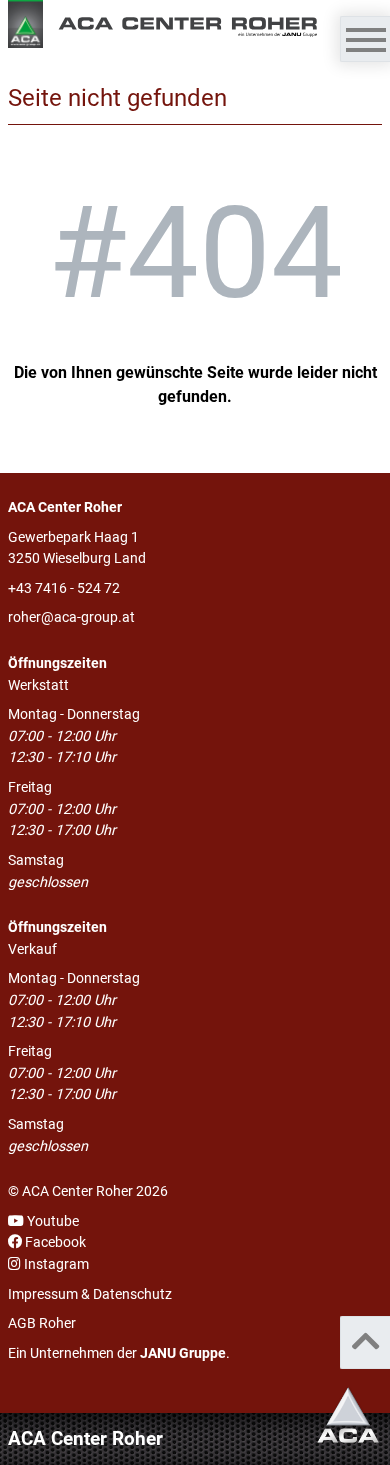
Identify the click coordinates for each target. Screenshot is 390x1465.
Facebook (54, 1242)
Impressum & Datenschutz (90, 1294)
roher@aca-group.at (71, 617)
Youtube (51, 1221)
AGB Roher (42, 1323)
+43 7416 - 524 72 (64, 588)
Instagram (55, 1264)
